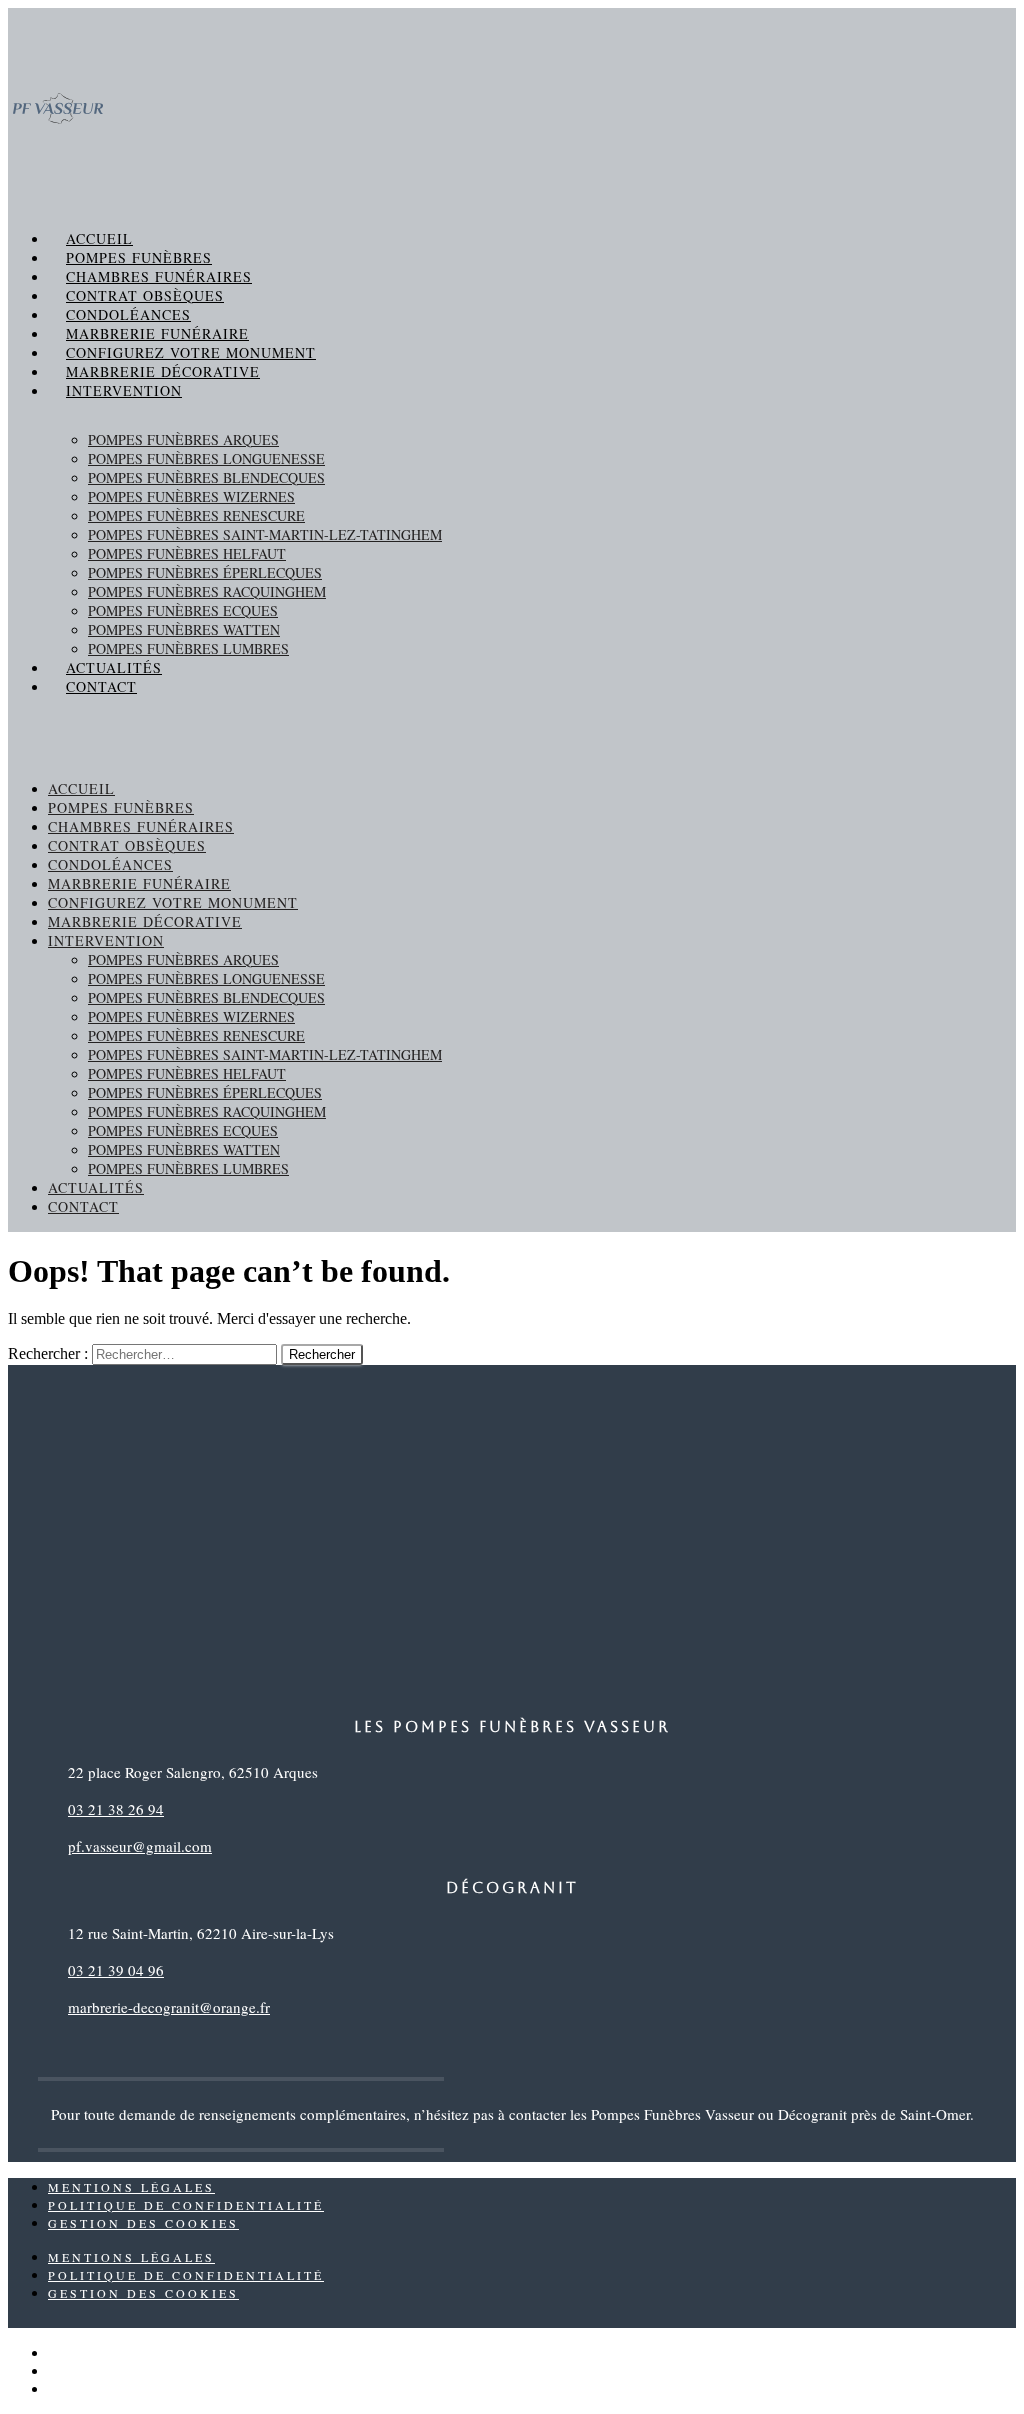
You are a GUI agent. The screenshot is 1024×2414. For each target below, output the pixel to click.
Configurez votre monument (191, 352)
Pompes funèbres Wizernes (191, 496)
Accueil (99, 238)
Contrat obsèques (145, 295)
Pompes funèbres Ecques (183, 610)
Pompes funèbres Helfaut (187, 553)
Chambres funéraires (159, 276)
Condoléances (128, 314)
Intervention (124, 390)
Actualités (114, 667)
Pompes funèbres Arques (183, 439)
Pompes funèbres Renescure (196, 515)
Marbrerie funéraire (157, 333)
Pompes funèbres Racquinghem (207, 591)
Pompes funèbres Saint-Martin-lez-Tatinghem (265, 534)
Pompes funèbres (139, 257)
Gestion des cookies (143, 2223)
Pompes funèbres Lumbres (188, 648)
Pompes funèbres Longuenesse (206, 458)
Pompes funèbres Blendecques (206, 477)
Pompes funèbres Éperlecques (205, 572)
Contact (101, 686)
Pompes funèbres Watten (184, 629)
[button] (512, 730)
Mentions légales (131, 2187)
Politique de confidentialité (186, 2205)
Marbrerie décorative (163, 371)
